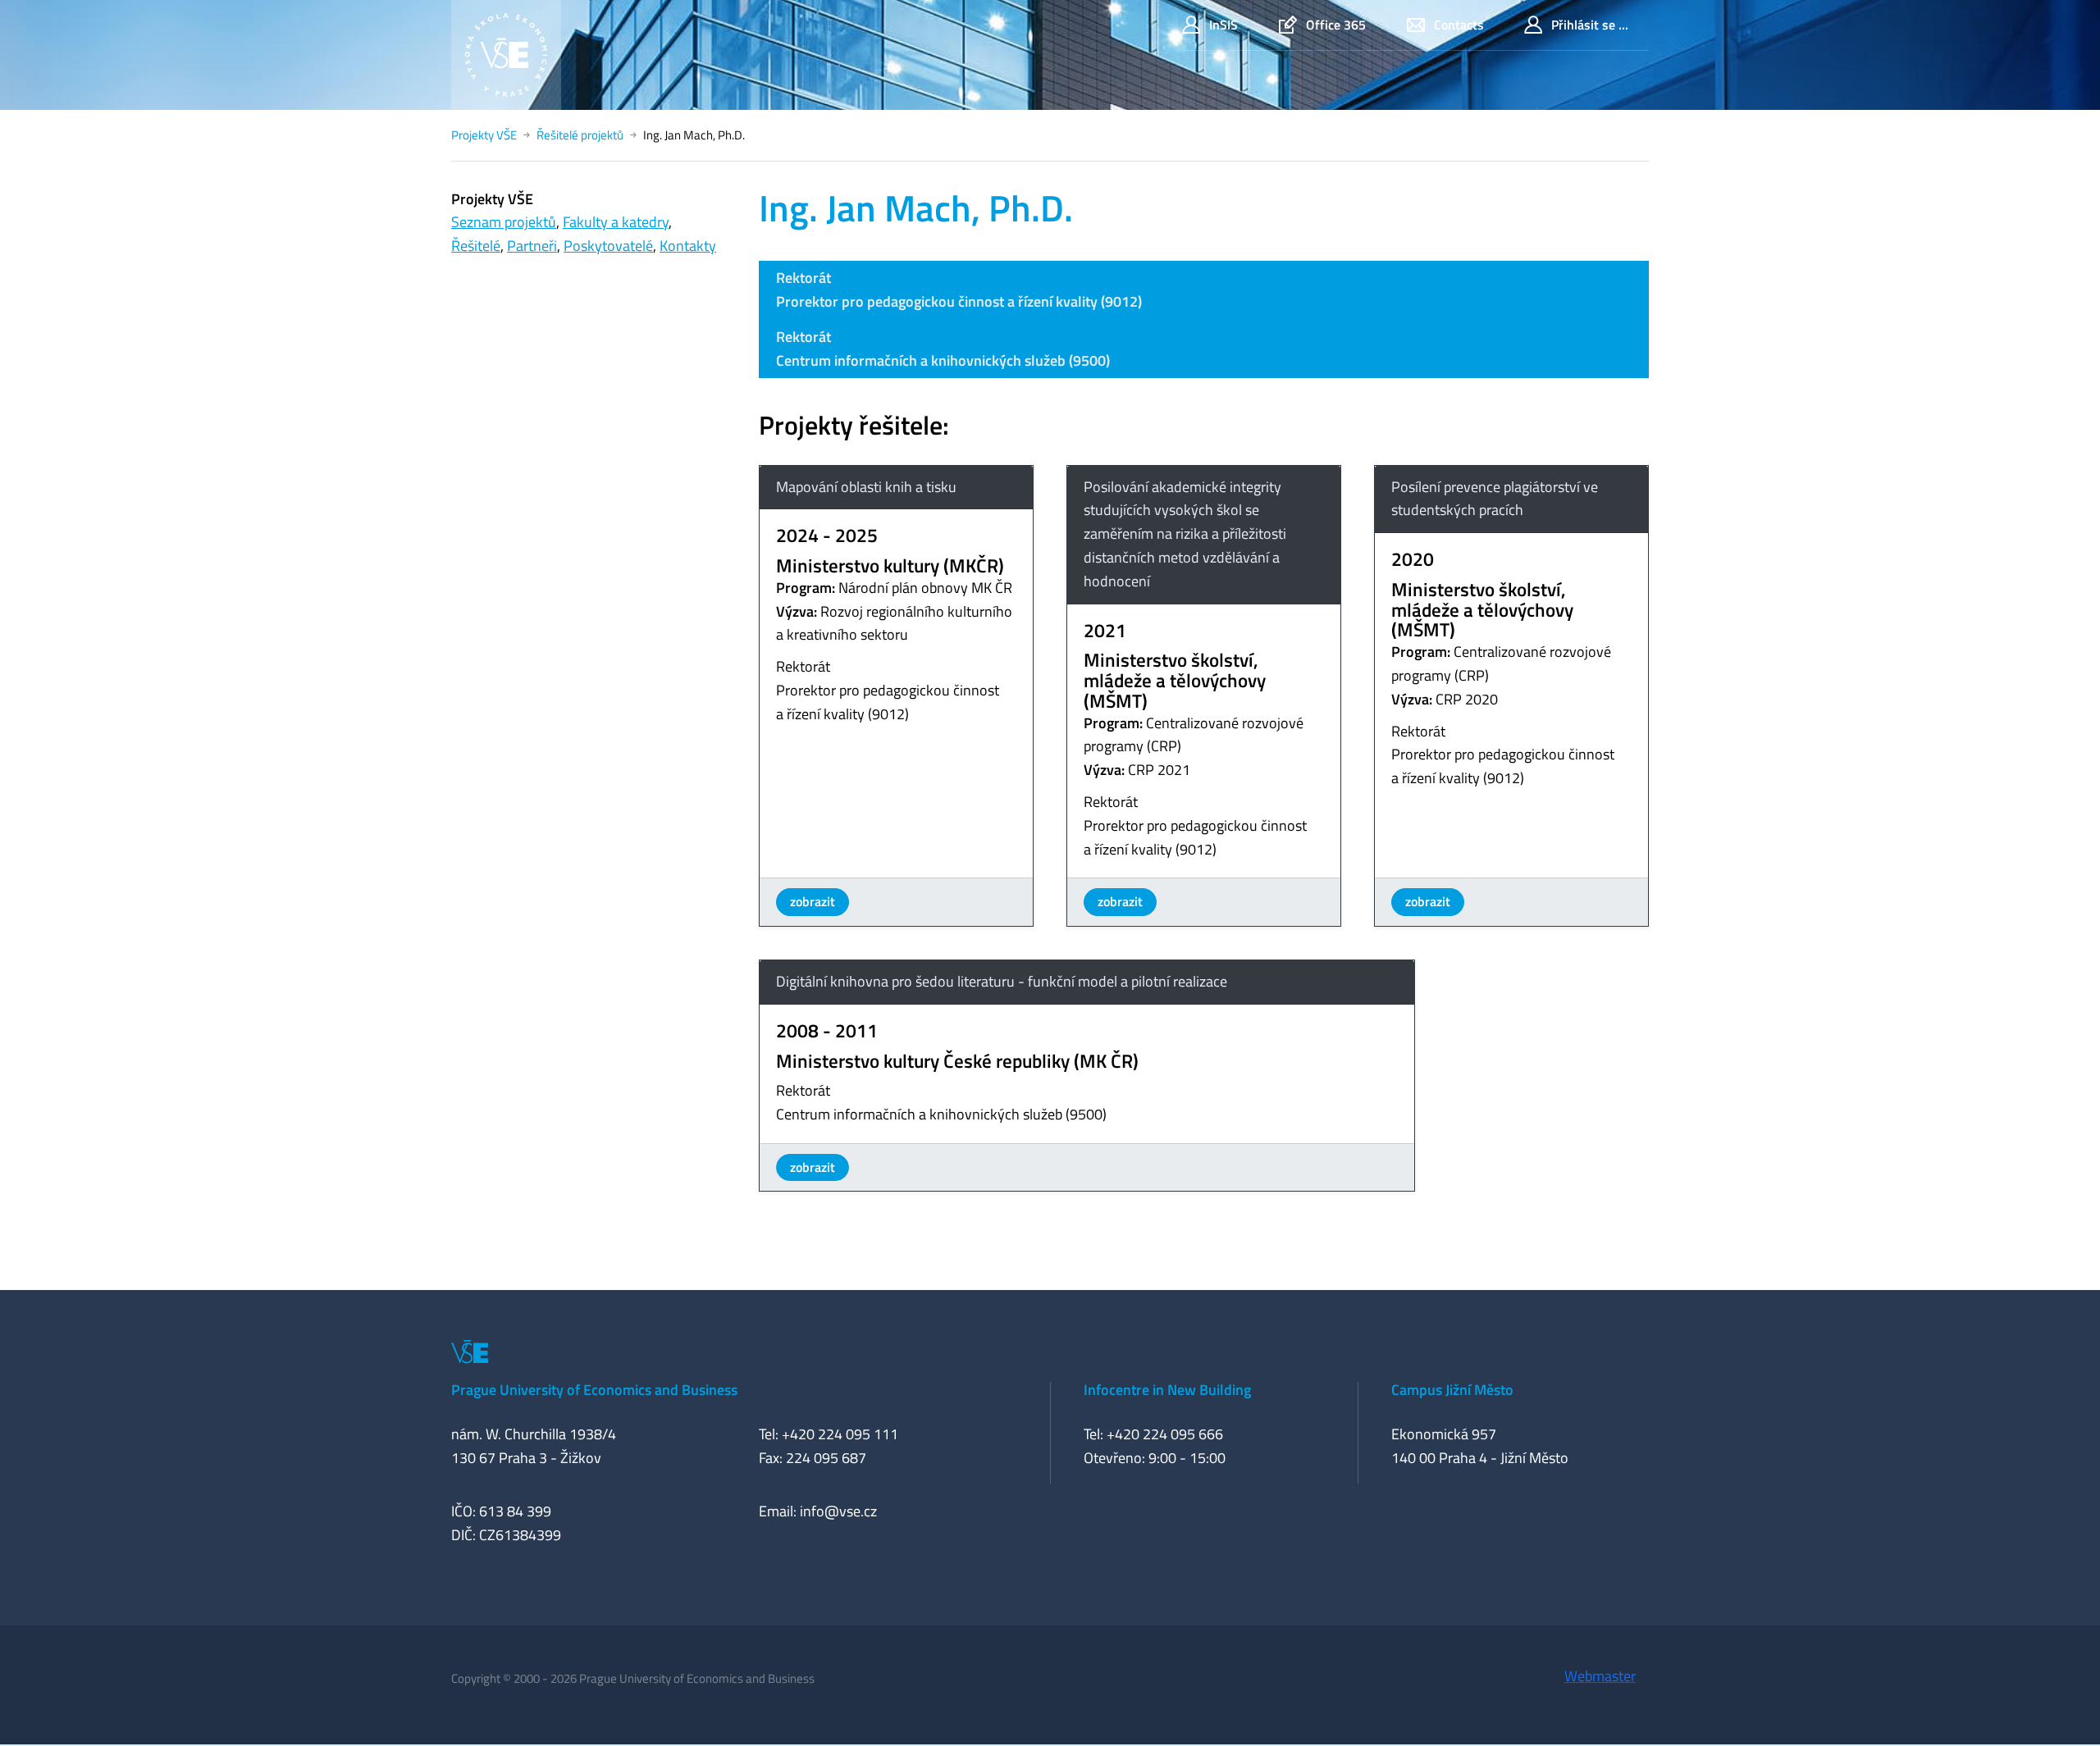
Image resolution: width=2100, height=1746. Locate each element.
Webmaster (1600, 1676)
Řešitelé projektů (580, 135)
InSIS (1223, 25)
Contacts (1459, 25)
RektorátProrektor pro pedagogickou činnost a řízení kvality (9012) (959, 289)
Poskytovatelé (608, 246)
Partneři (532, 246)
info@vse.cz (838, 1511)
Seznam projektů (504, 222)
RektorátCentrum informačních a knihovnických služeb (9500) (943, 349)
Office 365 (1336, 25)
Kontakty (688, 246)
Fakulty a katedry (616, 222)
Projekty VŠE (484, 135)
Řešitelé (476, 246)
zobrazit (813, 901)
